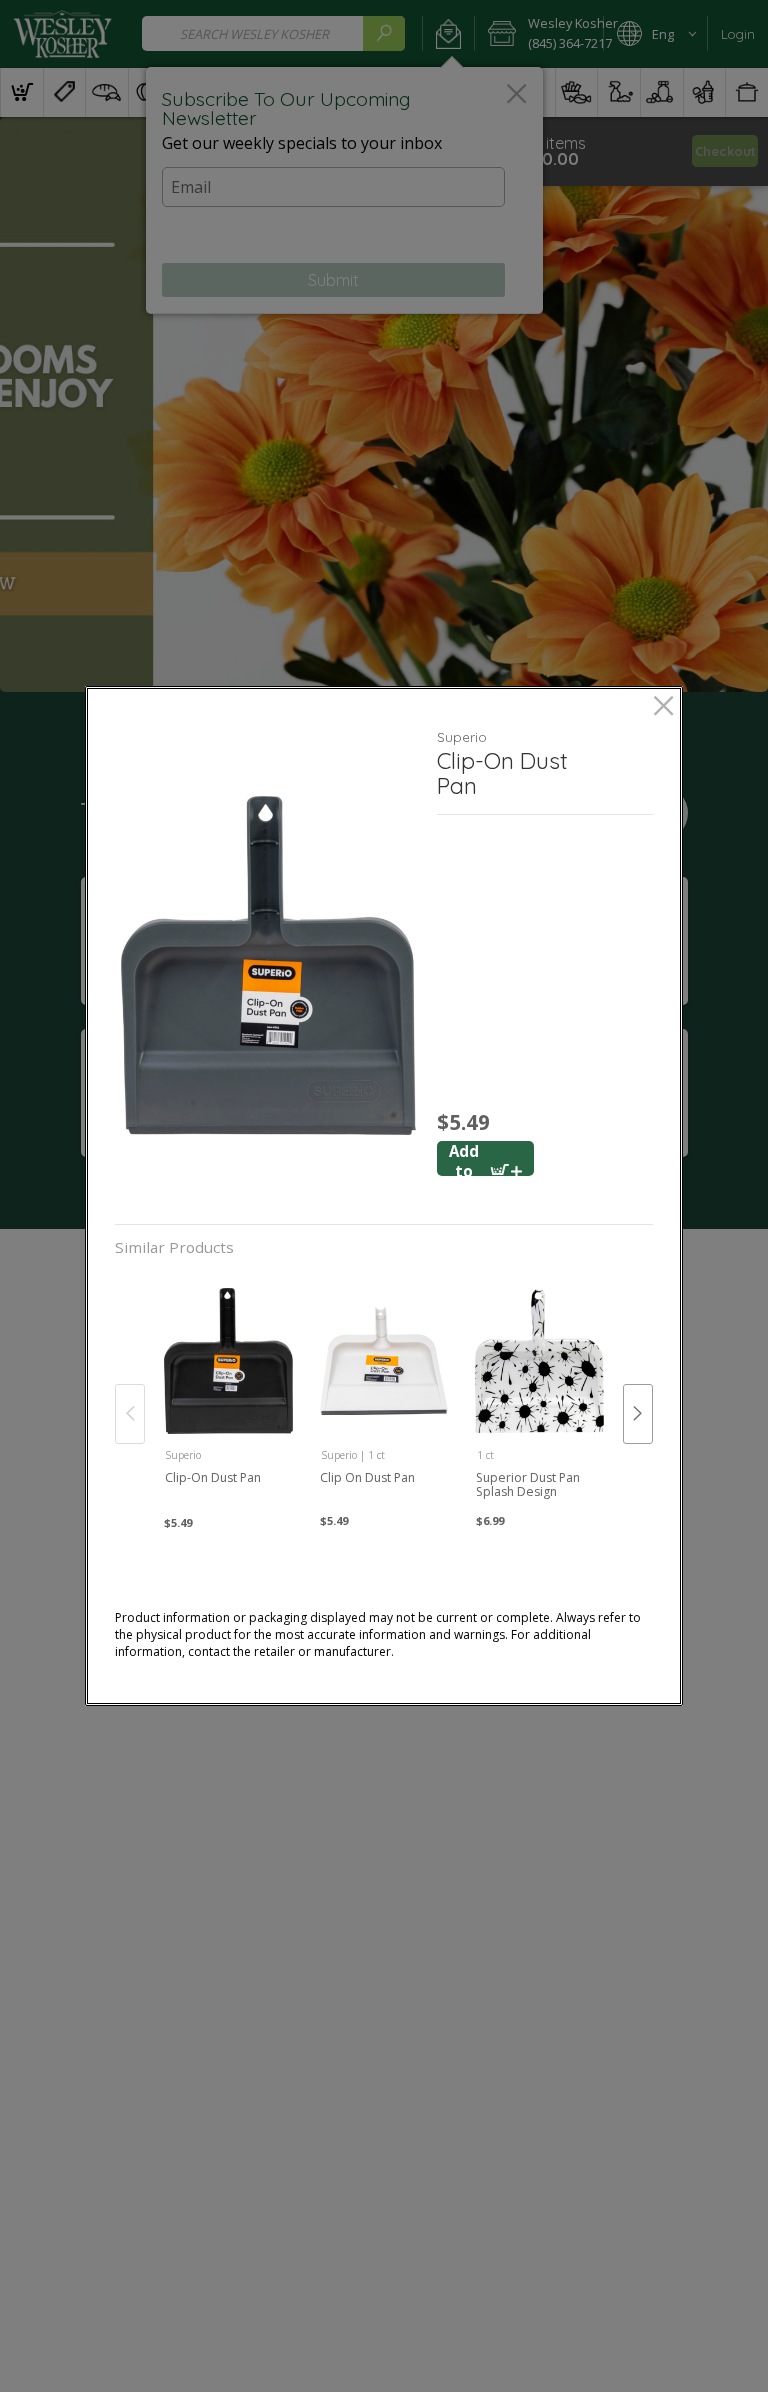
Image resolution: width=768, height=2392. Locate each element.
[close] (663, 707)
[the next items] (638, 1414)
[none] (228, 1393)
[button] (268, 965)
